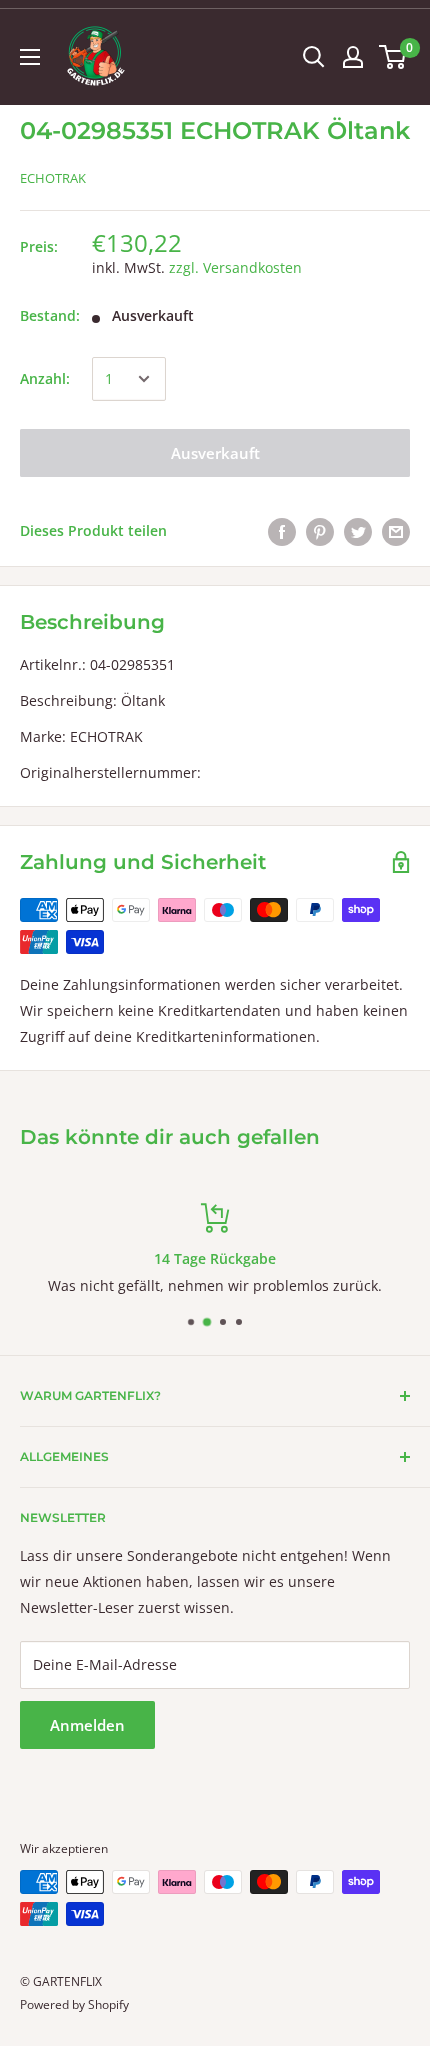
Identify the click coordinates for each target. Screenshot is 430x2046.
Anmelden (87, 1725)
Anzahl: (45, 378)
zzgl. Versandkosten (235, 267)
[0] (393, 57)
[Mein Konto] (353, 57)
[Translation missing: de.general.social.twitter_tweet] (358, 531)
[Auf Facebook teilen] (282, 531)
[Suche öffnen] (314, 57)
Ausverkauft (215, 453)
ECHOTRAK (53, 178)
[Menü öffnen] (30, 57)
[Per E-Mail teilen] (396, 531)
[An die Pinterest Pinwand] (320, 531)
